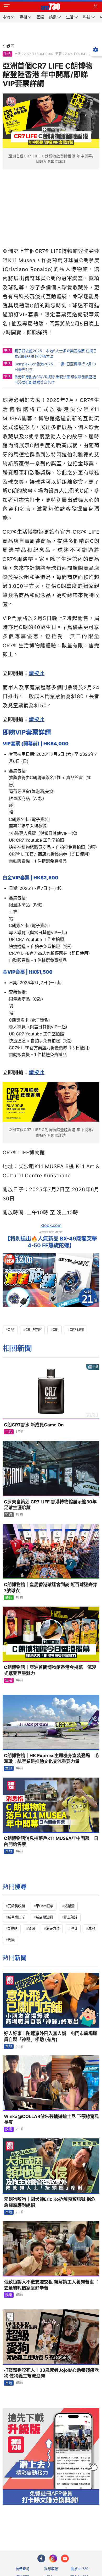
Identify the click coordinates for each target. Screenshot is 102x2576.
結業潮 (69, 1906)
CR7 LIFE (77, 1330)
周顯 (11, 1940)
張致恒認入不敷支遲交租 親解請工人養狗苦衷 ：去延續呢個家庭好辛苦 (52, 2285)
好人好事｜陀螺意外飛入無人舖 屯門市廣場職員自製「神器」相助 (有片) (51, 2036)
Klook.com (51, 1225)
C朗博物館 (33, 1330)
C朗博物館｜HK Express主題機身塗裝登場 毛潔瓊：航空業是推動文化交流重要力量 (51, 1759)
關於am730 (80, 2569)
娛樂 (9, 2129)
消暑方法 (53, 1928)
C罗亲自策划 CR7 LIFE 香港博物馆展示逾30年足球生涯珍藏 (50, 1505)
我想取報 (51, 2569)
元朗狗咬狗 (16, 1906)
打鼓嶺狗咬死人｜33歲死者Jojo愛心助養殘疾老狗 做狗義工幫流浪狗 (51, 2373)
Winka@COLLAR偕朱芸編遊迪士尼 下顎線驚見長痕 (52, 2119)
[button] (7, 7)
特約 (9, 1514)
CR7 (11, 1330)
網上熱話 (71, 1917)
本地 (9, 1768)
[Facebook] (41, 2558)
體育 (9, 1597)
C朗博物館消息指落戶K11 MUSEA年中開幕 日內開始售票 (51, 1841)
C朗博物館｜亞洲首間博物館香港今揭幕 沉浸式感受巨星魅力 (50, 1670)
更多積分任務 (78, 2526)
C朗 (56, 1330)
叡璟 (32, 1928)
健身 (74, 1928)
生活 (7, 54)
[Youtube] (65, 2558)
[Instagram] (53, 2558)
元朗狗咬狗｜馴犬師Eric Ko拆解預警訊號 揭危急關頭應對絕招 (50, 2202)
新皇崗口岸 (16, 1917)
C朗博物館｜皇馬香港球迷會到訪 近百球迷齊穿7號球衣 (51, 1588)
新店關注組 (44, 1917)
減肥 (92, 1928)
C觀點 (13, 1928)
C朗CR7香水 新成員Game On (34, 1425)
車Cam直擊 (45, 1906)
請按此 (37, 673)
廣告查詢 (22, 2569)
